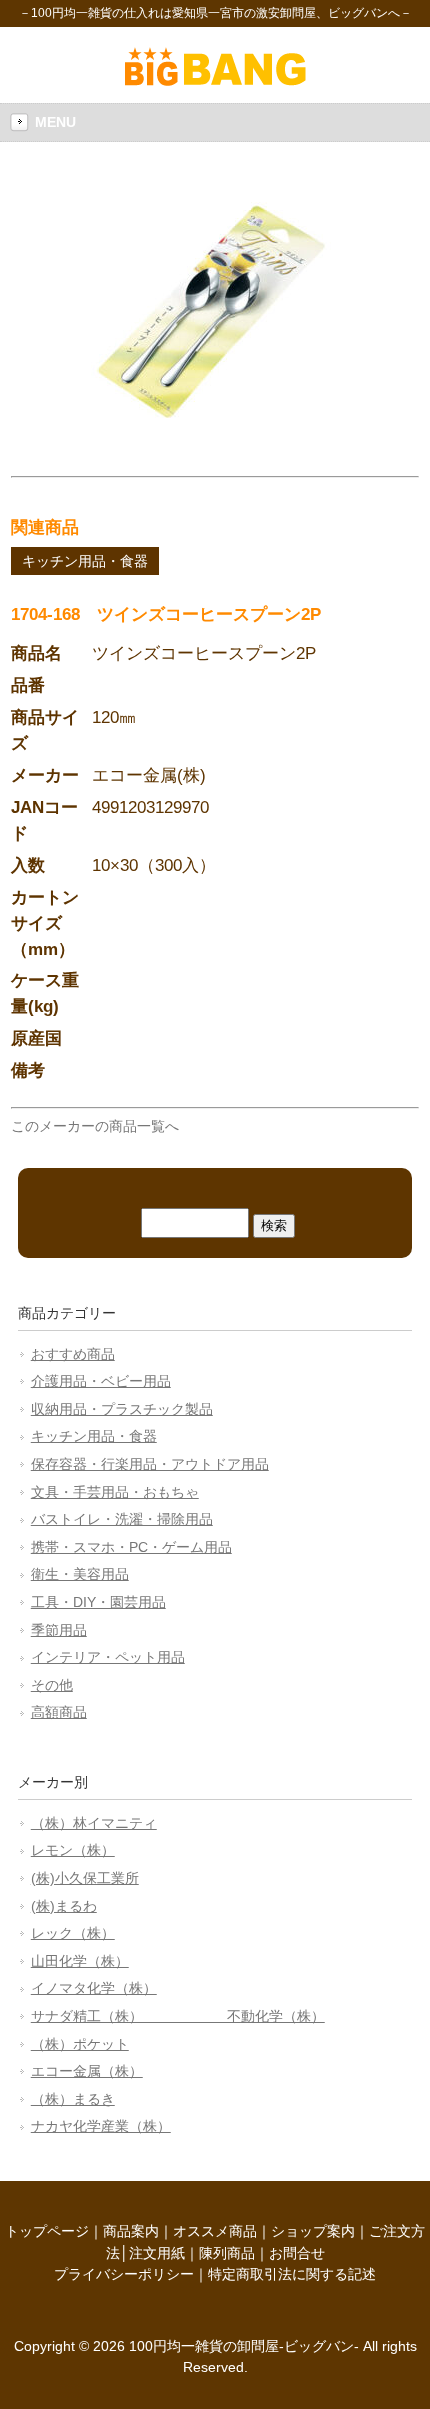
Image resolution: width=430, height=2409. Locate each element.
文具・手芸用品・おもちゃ (115, 1492)
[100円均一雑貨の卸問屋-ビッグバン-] (215, 81)
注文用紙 (157, 2253)
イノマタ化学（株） (94, 1988)
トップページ (47, 2231)
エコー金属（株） (87, 2071)
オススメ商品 (215, 2231)
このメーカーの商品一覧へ (95, 1126)
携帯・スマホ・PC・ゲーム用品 (131, 1547)
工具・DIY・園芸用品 (98, 1602)
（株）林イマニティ (94, 1823)
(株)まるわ (64, 1906)
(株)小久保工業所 (85, 1878)
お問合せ (297, 2253)
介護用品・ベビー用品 (101, 1381)
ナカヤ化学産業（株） (101, 2126)
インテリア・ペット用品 (108, 1657)
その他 (52, 1685)
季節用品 (59, 1630)
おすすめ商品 (73, 1354)
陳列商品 (227, 2253)
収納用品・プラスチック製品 (122, 1409)
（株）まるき (73, 2099)
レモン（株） (73, 1850)
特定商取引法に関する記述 (292, 2274)
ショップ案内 (313, 2231)
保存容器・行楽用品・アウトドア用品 (150, 1464)
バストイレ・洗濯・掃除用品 (122, 1519)
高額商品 (59, 1712)
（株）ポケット (80, 2044)
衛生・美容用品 (80, 1574)
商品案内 (131, 2231)
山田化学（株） (80, 1961)
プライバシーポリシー (124, 2274)
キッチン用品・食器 (85, 561)
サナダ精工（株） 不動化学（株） (178, 2016)
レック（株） (73, 1933)
